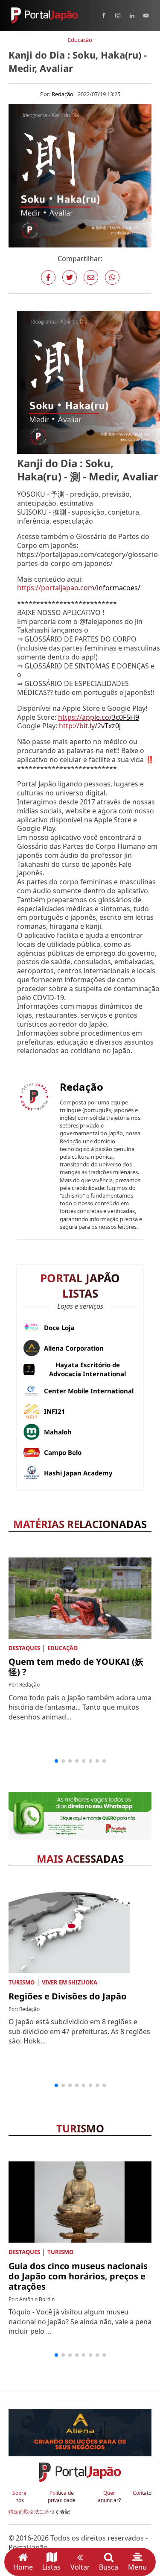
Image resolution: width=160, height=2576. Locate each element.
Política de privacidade (62, 2497)
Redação (63, 94)
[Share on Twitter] (70, 277)
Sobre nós (19, 2497)
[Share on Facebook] (48, 277)
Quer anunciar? (109, 2497)
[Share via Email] (91, 277)
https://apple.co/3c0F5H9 (99, 717)
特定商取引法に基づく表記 (39, 2512)
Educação (80, 40)
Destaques (24, 1648)
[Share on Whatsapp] (112, 277)
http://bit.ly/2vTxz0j (90, 726)
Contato (142, 2493)
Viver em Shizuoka (70, 1982)
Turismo (22, 1982)
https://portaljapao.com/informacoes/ (79, 588)
